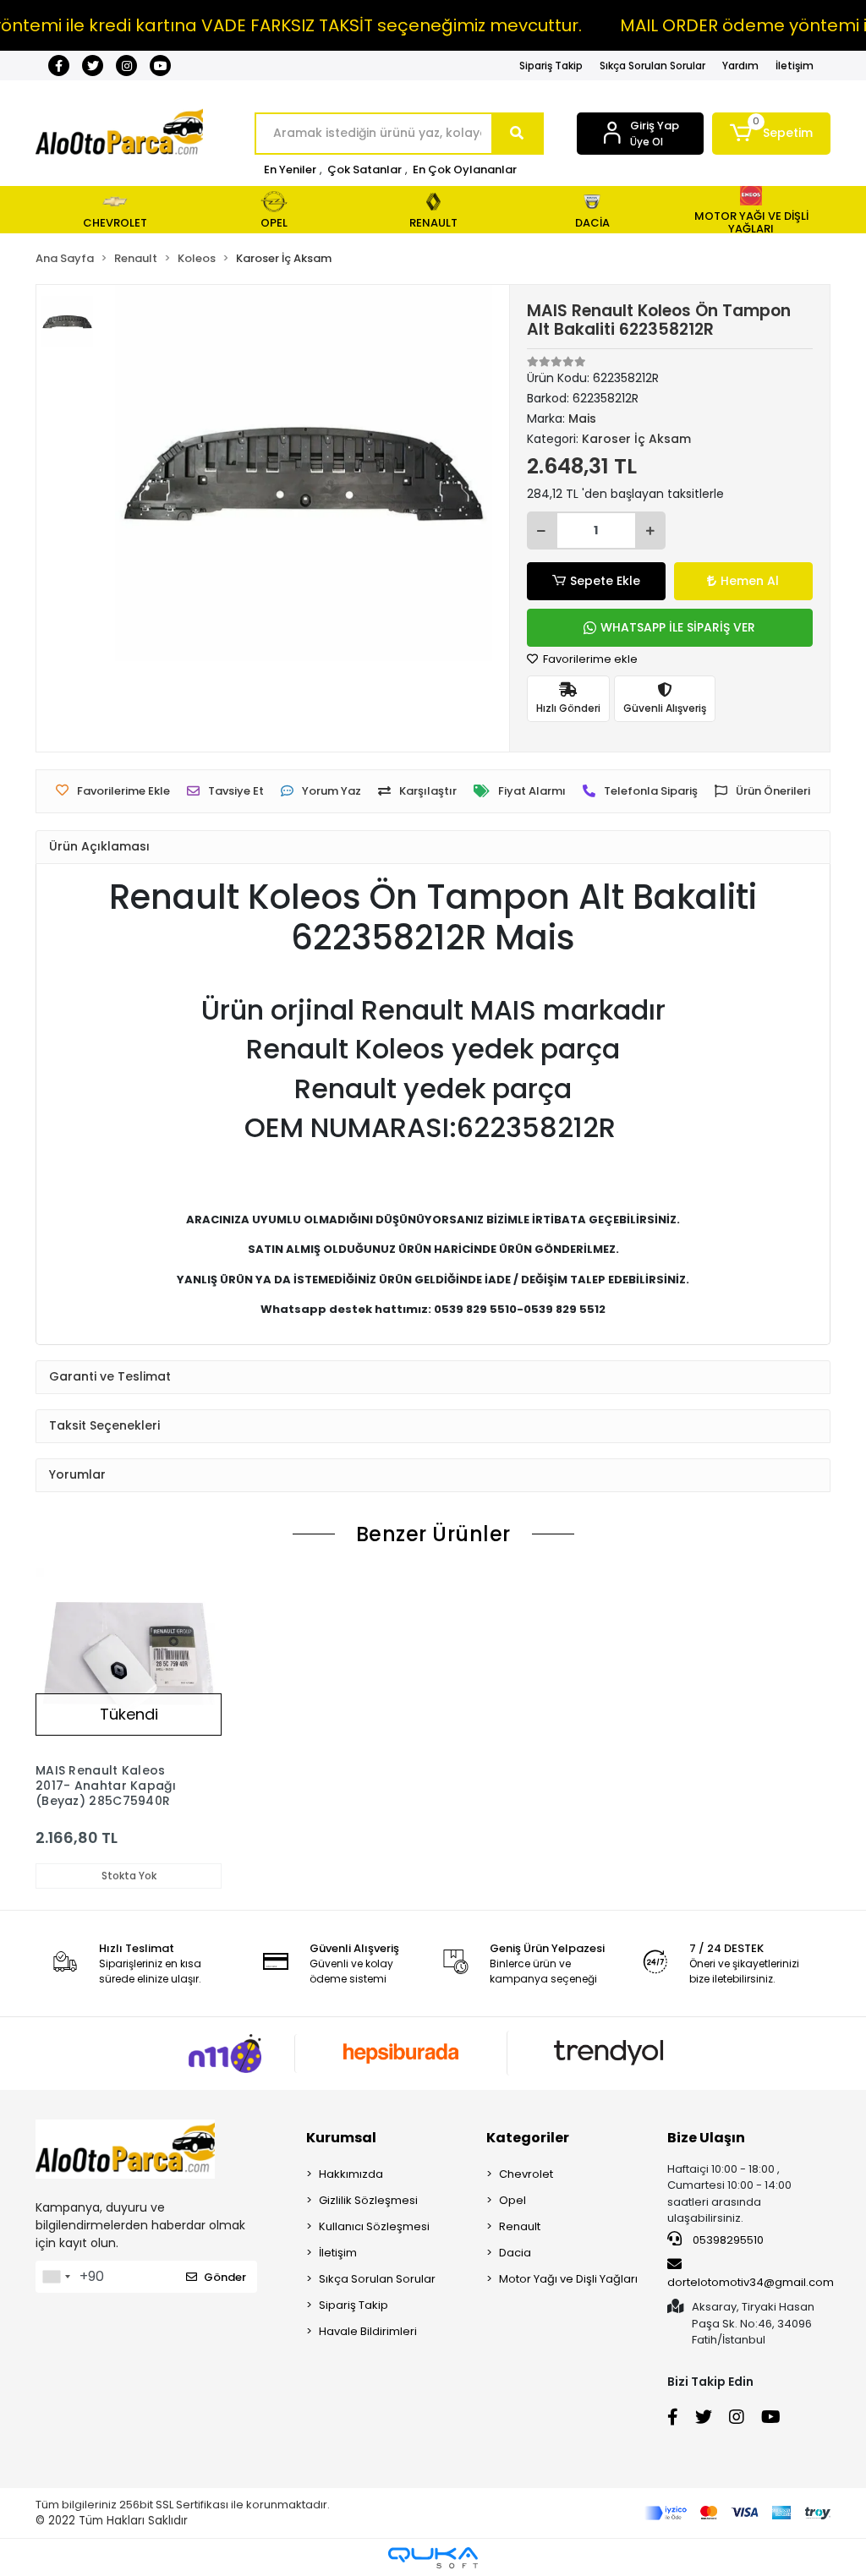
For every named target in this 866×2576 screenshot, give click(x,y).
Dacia (515, 2253)
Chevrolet (526, 2174)
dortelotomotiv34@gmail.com (751, 2282)
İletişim (795, 66)
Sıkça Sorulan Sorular (652, 66)
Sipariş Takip (551, 66)
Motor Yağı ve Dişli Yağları (568, 2279)
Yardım (740, 66)
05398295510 (727, 2240)
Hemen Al (750, 581)
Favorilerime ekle (589, 659)
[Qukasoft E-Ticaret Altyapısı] (433, 2558)
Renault (520, 2226)
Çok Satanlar (364, 170)
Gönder (225, 2277)
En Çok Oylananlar (465, 170)
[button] (771, 134)
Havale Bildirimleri (368, 2331)
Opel (512, 2200)
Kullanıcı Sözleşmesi (374, 2226)
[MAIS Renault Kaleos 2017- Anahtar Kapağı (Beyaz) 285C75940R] (129, 1661)
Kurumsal (341, 2138)
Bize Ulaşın (706, 2138)
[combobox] (56, 2277)
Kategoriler (528, 2138)
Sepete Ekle (605, 581)
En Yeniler (290, 170)
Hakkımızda (351, 2174)
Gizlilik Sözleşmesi (368, 2200)
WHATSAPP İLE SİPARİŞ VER (678, 627)
